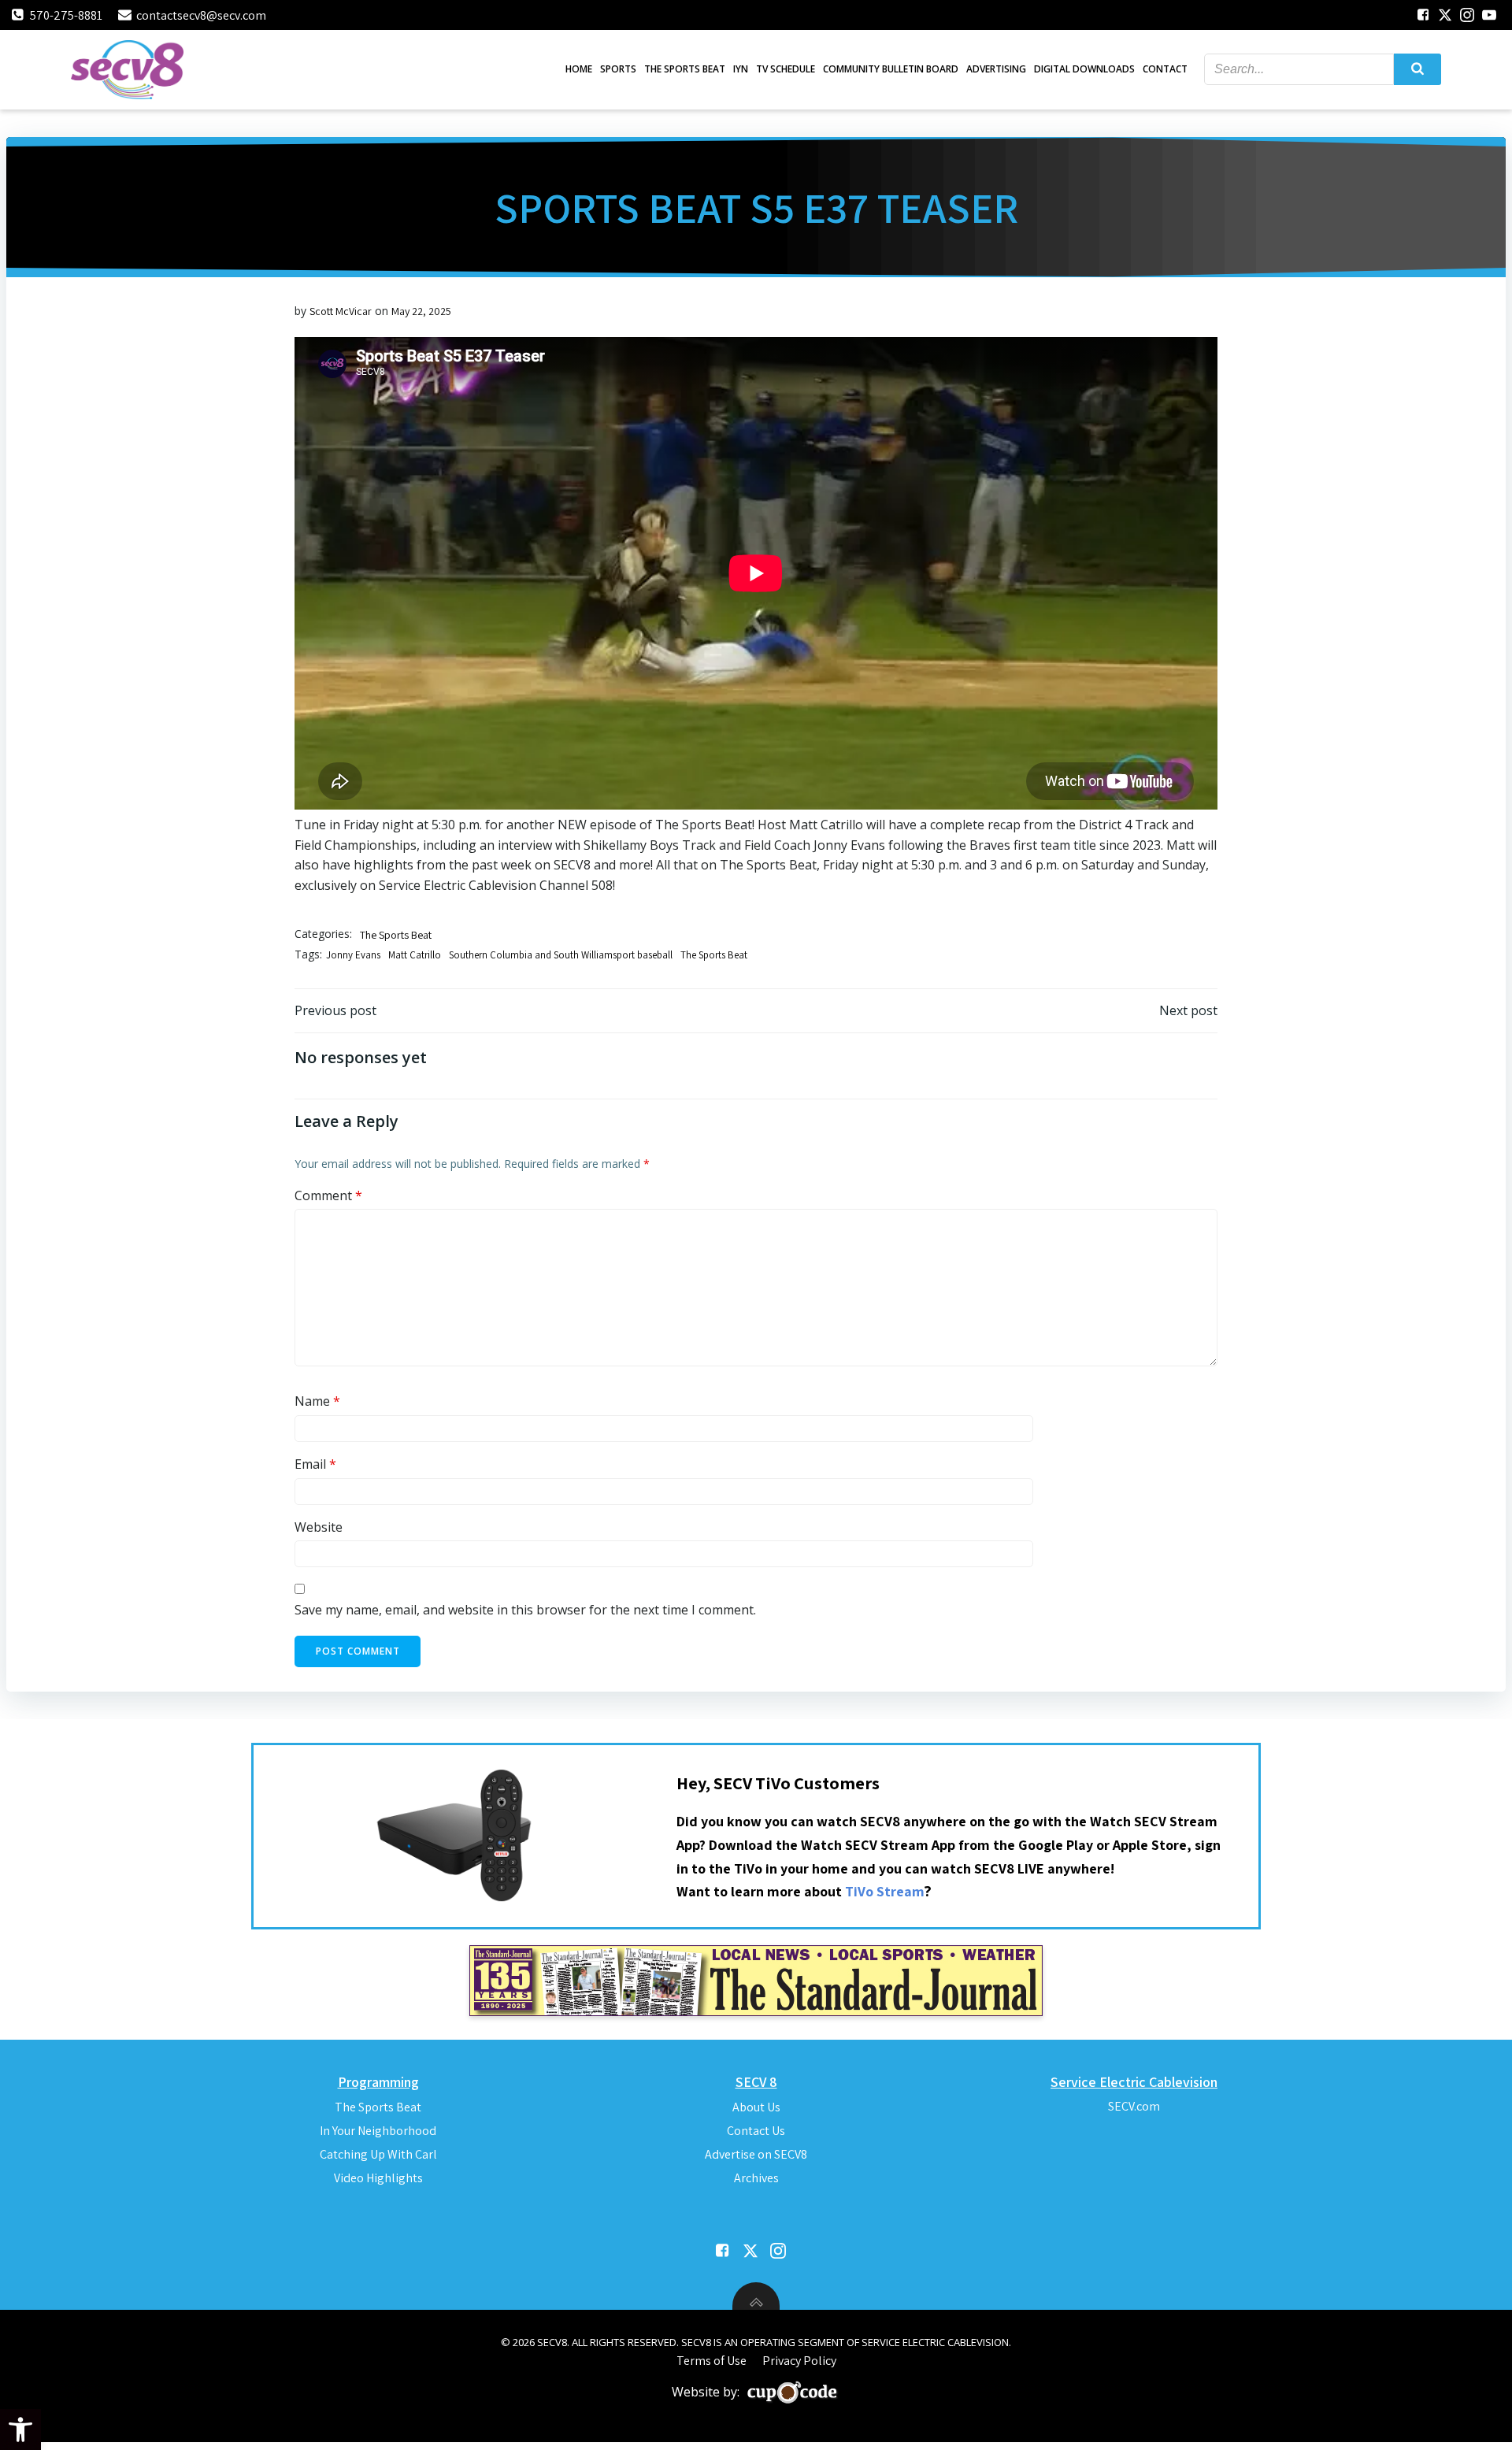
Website (319, 1527)
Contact (1165, 69)
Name (317, 1401)
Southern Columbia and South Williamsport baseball (561, 955)
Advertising (996, 69)
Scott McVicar (341, 311)
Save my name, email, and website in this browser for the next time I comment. (525, 1610)
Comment (328, 1195)
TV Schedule (786, 69)
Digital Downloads (1084, 69)
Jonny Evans (353, 955)
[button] (20, 2430)
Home (579, 69)
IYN (741, 69)
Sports (618, 69)
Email (315, 1464)
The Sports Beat (685, 69)
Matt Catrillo (415, 955)
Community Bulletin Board (891, 69)
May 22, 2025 (421, 311)
